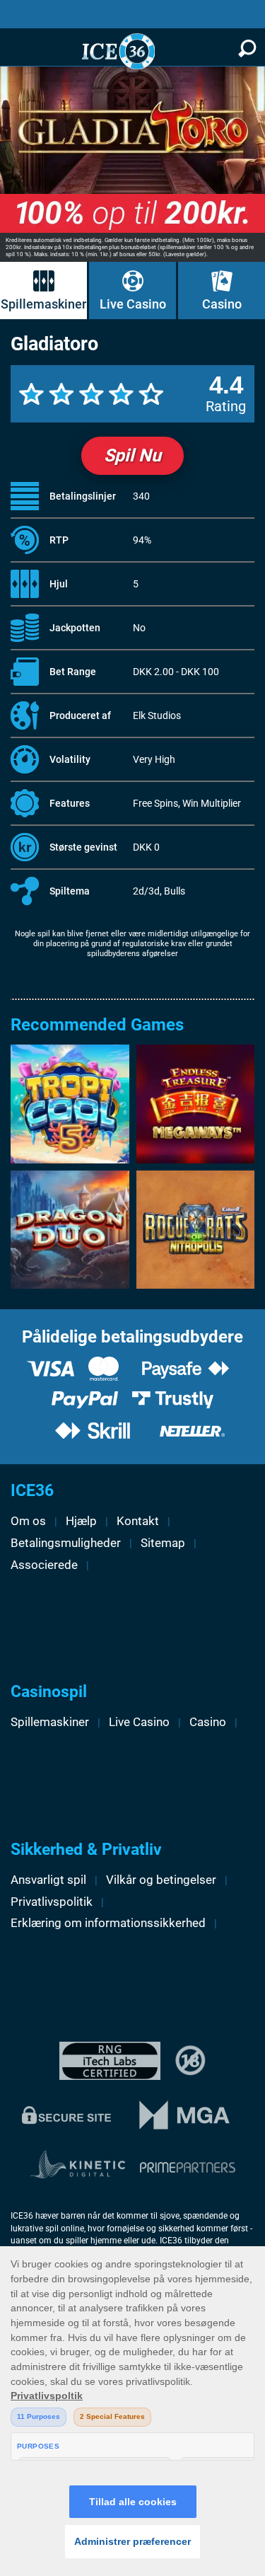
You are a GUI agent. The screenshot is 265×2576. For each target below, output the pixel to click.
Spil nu (132, 455)
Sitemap (163, 1543)
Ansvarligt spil (48, 1880)
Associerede (44, 1565)
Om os (28, 1521)
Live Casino (133, 304)
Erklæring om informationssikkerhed (108, 1923)
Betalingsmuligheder (66, 1543)
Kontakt (138, 1521)
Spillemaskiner (43, 304)
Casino (222, 304)
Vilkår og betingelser (161, 1880)
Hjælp (81, 1521)
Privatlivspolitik (52, 1902)
